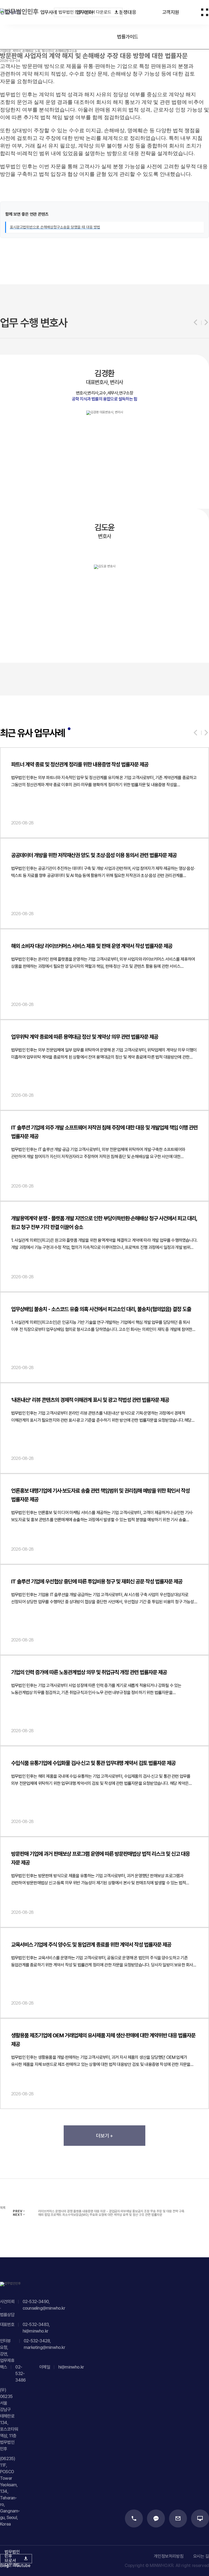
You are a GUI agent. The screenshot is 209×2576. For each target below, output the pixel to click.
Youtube (22, 2566)
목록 (3, 2208)
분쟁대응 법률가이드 (128, 24)
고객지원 (171, 12)
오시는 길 (201, 2556)
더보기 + (104, 2136)
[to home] (23, 12)
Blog (4, 2566)
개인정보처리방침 (169, 2556)
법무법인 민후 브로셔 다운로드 (85, 12)
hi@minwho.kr (35, 2331)
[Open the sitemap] (205, 12)
